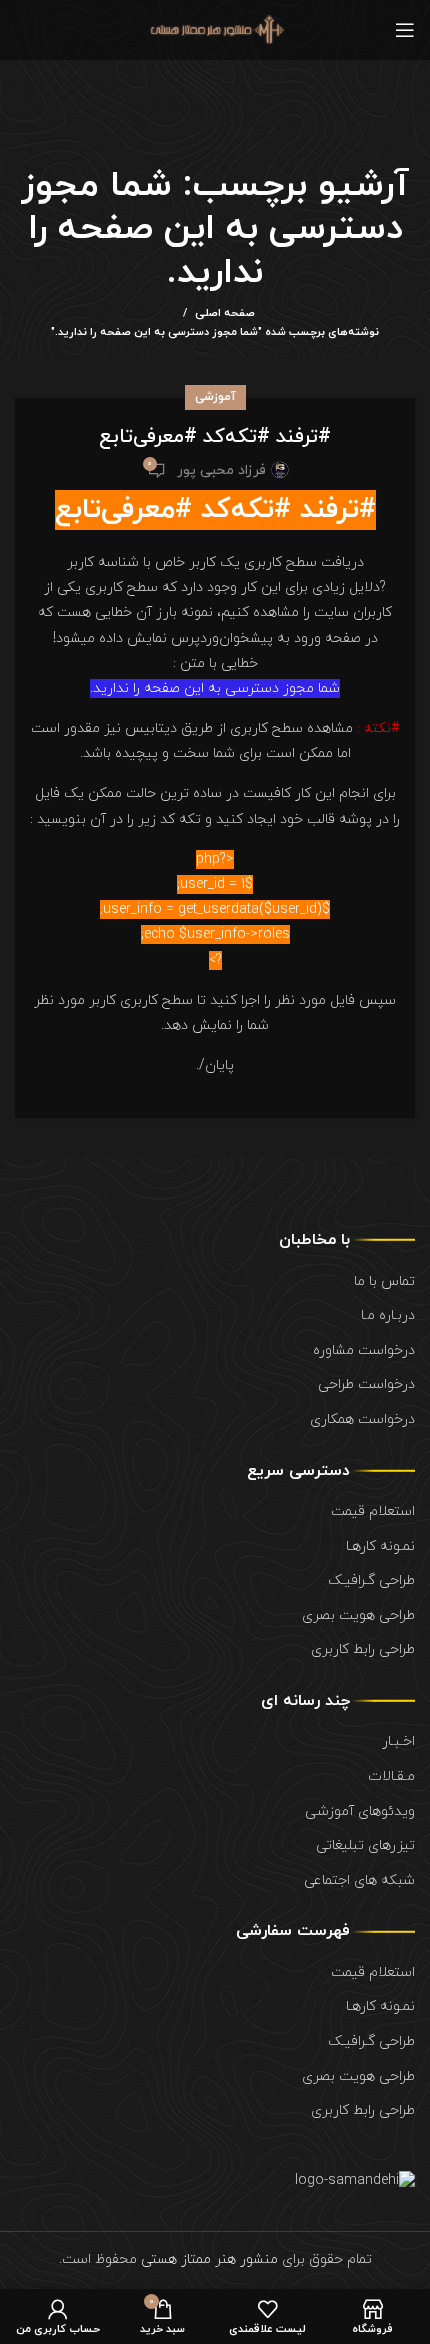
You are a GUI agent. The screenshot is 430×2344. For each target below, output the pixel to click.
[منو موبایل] (405, 30)
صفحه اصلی (225, 313)
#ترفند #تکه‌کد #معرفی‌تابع (215, 437)
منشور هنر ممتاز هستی (209, 2259)
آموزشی (215, 397)
